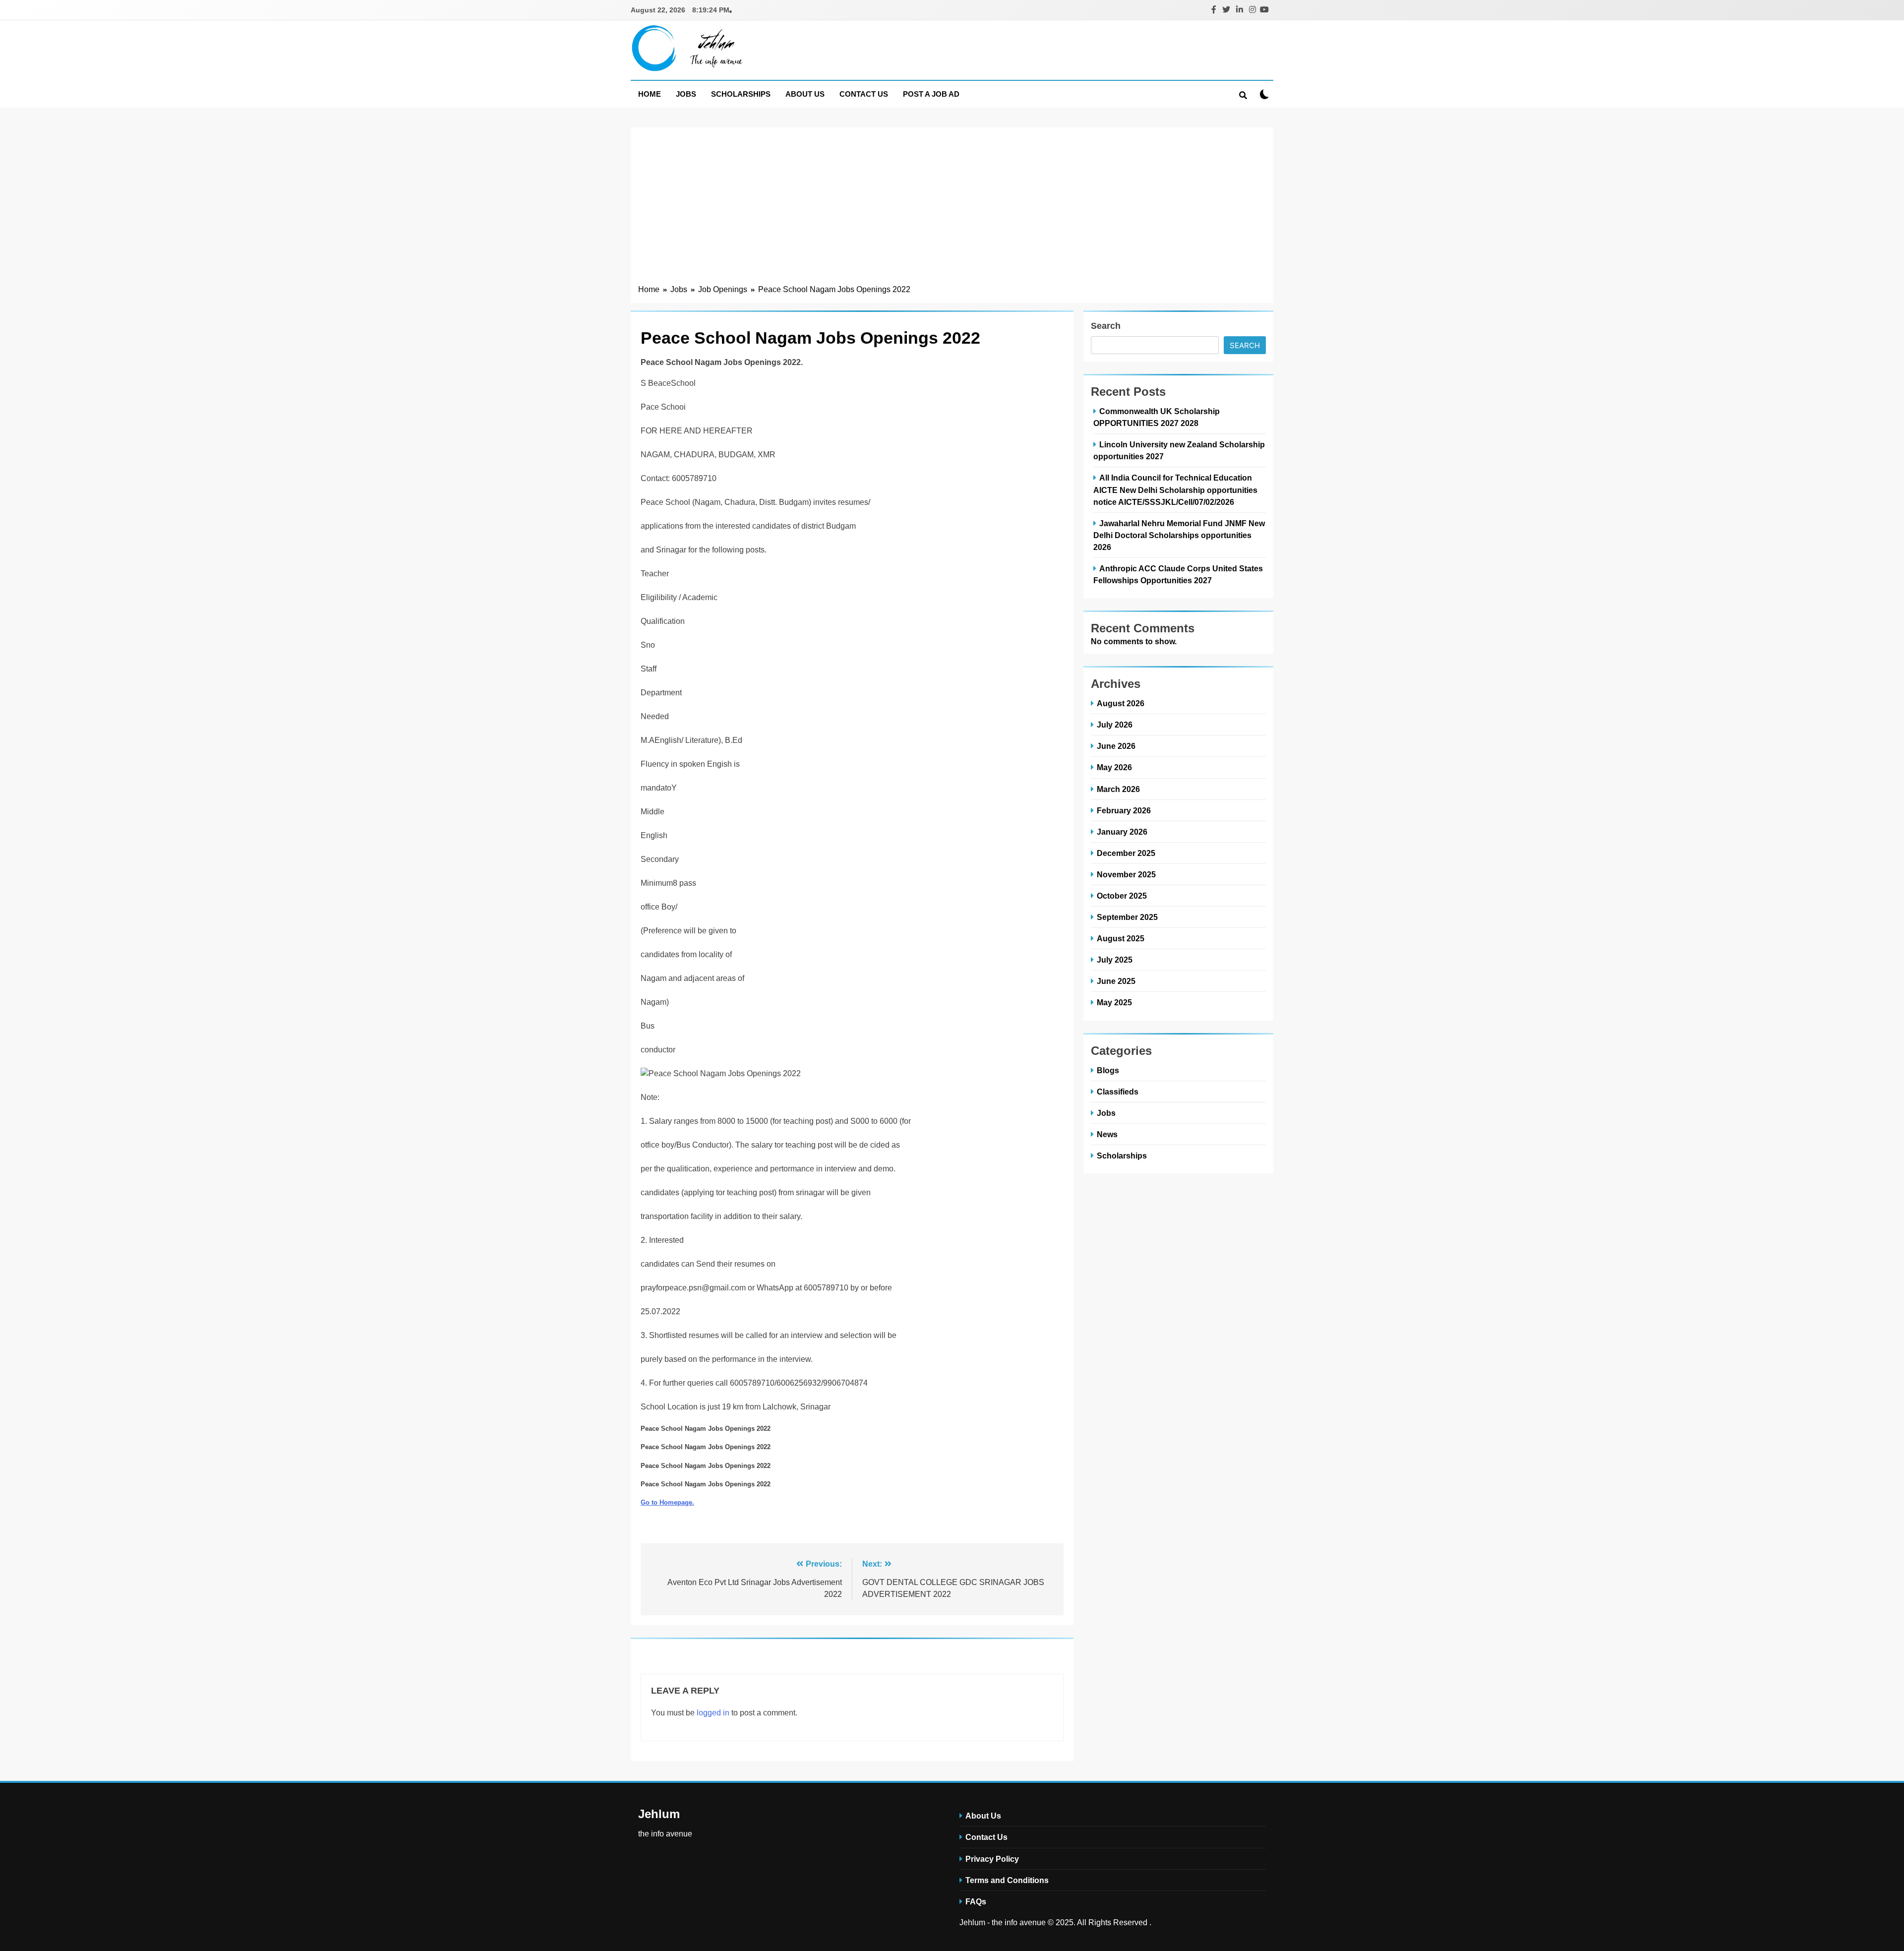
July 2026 (1115, 725)
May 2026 (1114, 767)
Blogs (1108, 1070)
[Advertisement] (952, 209)
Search (1106, 326)
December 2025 (1126, 853)
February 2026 (1124, 810)
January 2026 (1122, 832)
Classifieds (1118, 1092)
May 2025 (1114, 1002)
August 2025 (1121, 938)
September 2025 (1127, 917)
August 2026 (1121, 703)
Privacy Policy (992, 1859)
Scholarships (741, 94)
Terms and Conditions (1007, 1880)
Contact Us (864, 94)
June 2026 (1116, 746)
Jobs (686, 94)
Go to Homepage (666, 1502)
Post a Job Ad (931, 94)
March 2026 (1118, 789)
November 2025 (1126, 874)
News (1107, 1134)
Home (650, 94)
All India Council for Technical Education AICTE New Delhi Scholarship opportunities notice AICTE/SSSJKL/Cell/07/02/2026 (1175, 489)
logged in (713, 1713)
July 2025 (1115, 960)
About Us (805, 94)
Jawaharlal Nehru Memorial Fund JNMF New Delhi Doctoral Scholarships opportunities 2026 (1179, 535)
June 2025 (1116, 981)
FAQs (976, 1901)
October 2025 (1122, 896)
